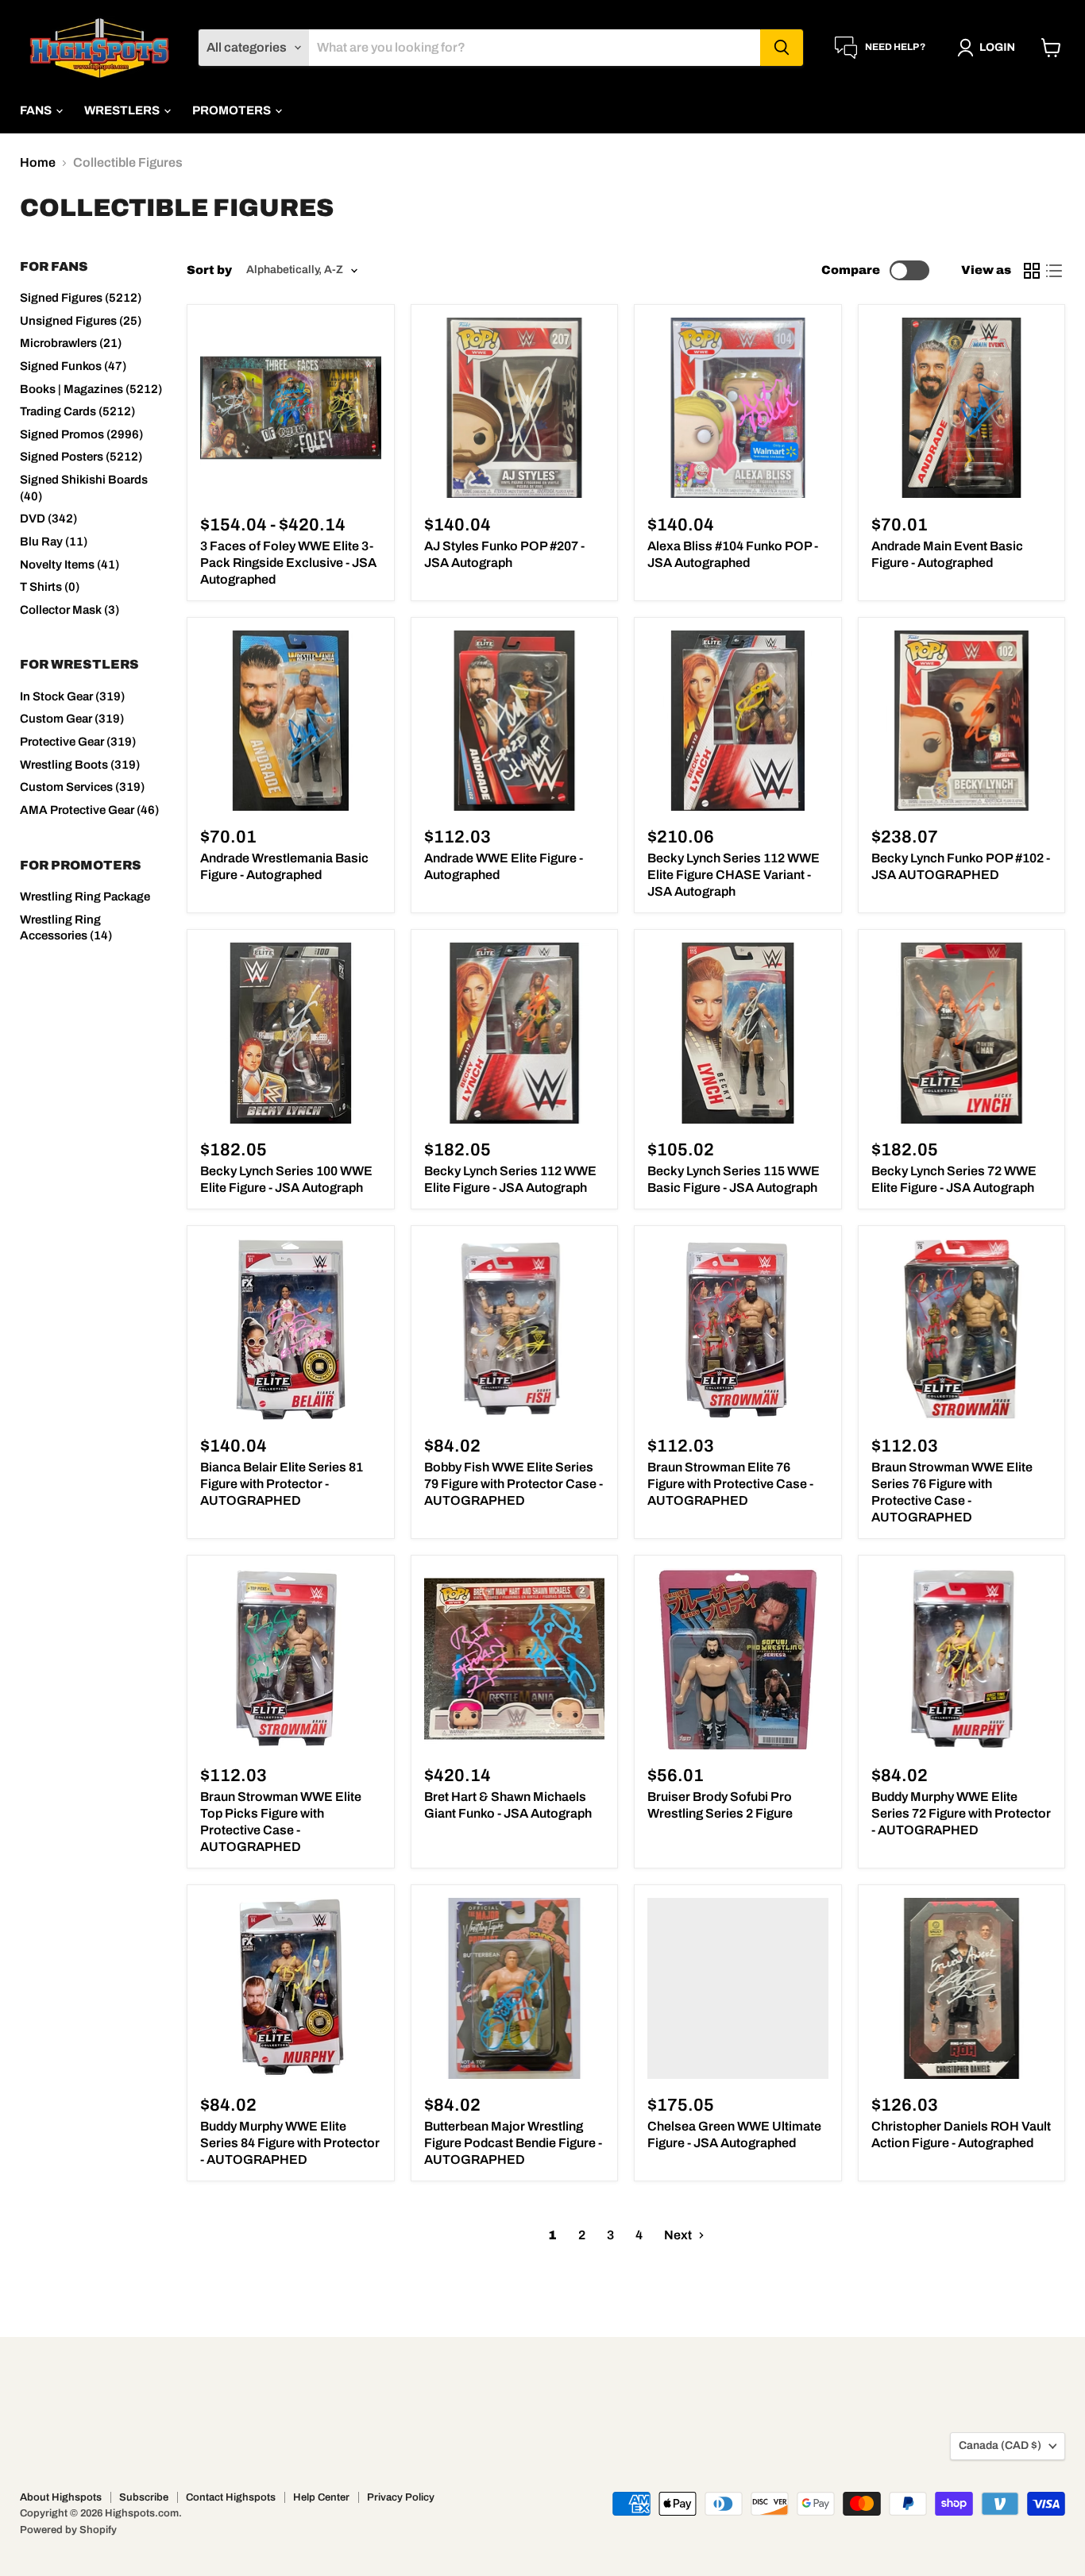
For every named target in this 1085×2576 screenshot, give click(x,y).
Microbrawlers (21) (71, 343)
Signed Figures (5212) (81, 298)
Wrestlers (123, 110)
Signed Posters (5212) (81, 457)
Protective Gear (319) (78, 742)
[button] (989, 48)
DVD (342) (48, 519)
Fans (37, 110)
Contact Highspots (231, 2497)
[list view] (1054, 271)
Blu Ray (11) (54, 542)
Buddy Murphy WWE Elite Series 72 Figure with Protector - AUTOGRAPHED (961, 1813)
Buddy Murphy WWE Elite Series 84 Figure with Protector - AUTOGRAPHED (290, 2143)
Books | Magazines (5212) (91, 389)
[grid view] (1032, 271)
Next (679, 2235)
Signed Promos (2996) (81, 434)
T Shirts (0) (50, 587)
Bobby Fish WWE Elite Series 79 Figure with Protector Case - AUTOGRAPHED (514, 1484)
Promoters (233, 110)
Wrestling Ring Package (85, 897)
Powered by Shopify (68, 2530)
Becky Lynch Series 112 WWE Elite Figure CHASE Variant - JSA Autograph (734, 875)
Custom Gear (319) (72, 719)
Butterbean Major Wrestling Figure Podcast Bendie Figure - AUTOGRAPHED (513, 2143)
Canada (1000, 2445)
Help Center (321, 2497)
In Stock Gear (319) (72, 696)
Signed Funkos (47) (73, 366)
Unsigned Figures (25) (81, 321)
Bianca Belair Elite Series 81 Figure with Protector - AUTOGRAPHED (282, 1484)
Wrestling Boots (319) (80, 765)
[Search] (782, 48)
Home (38, 162)
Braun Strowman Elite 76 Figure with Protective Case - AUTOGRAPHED (730, 1484)
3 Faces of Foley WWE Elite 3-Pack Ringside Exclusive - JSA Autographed (288, 563)
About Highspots (61, 2497)
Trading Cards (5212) (77, 411)
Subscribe (144, 2497)
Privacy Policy (401, 2497)
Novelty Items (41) (70, 565)
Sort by (209, 270)
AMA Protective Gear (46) (89, 810)
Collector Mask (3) (70, 610)
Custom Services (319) (82, 787)
